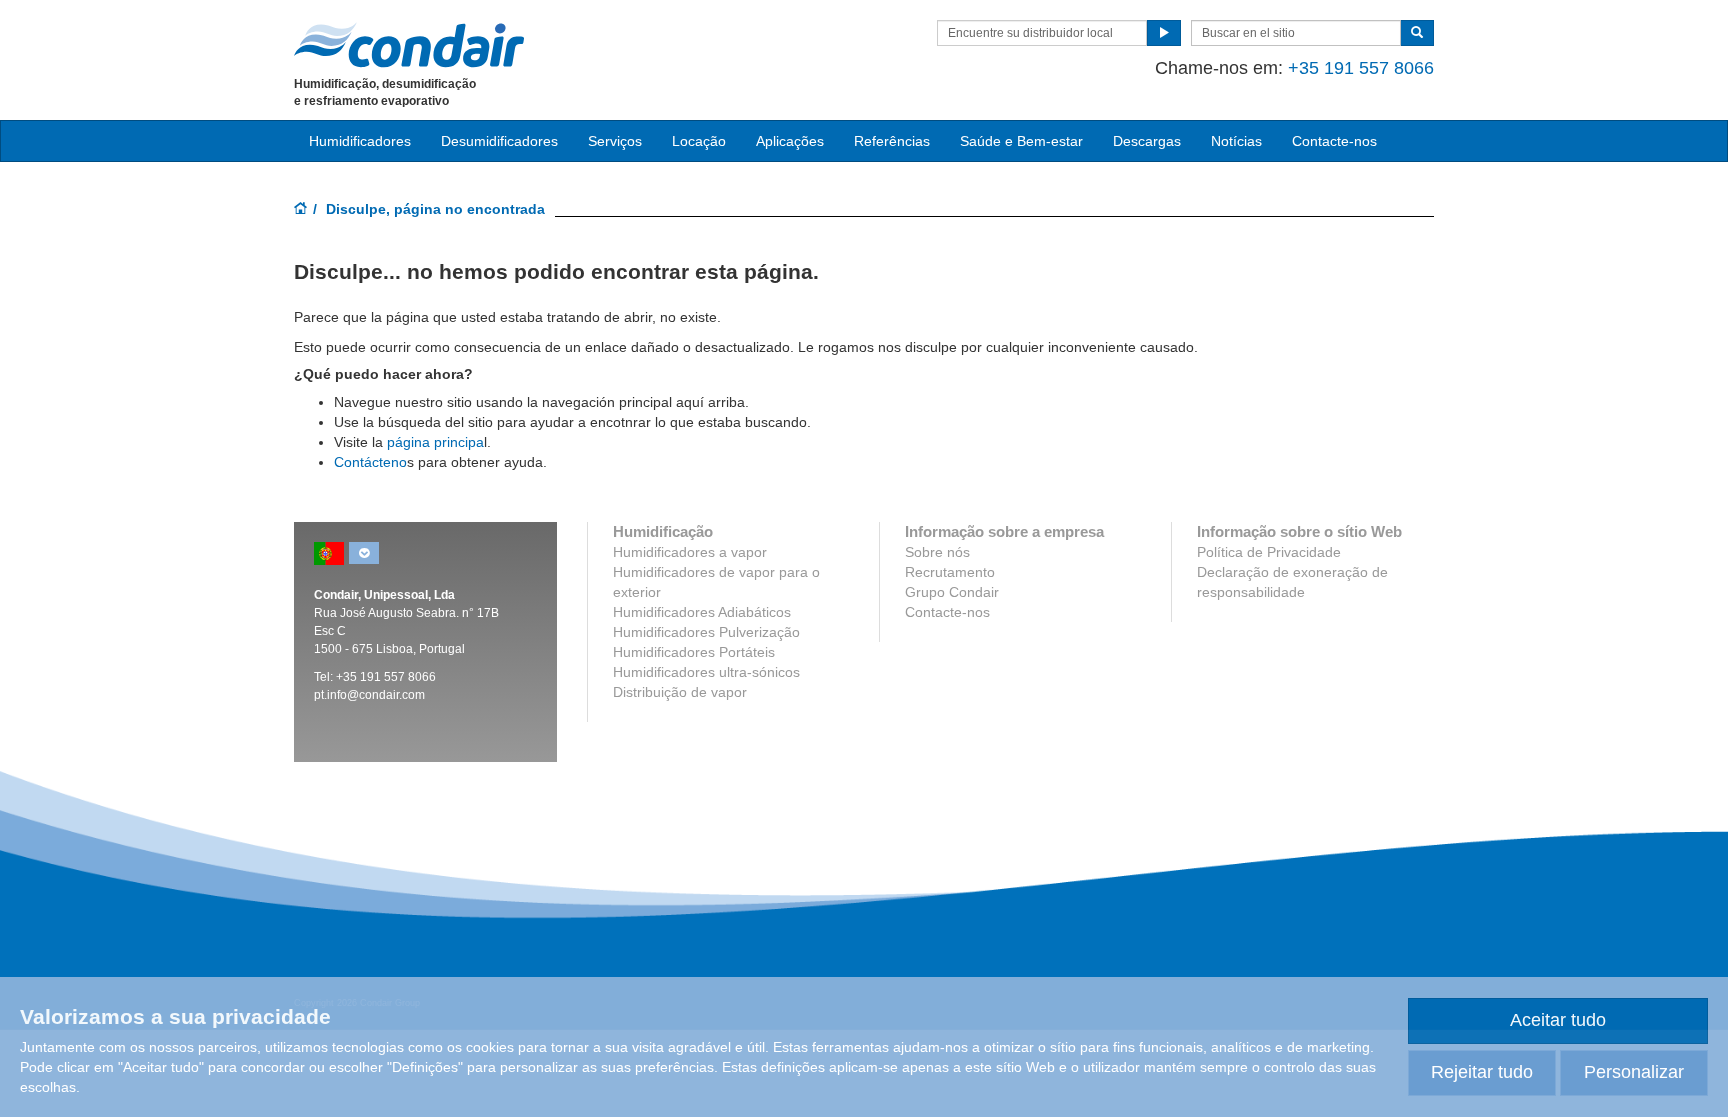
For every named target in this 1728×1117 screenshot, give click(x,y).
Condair (409, 45)
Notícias (1236, 141)
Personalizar (1634, 1072)
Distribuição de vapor (680, 692)
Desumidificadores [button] (499, 141)
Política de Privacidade (1269, 552)
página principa (435, 442)
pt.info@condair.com (369, 695)
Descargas (1147, 141)
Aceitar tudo (1558, 1020)
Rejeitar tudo (1482, 1072)
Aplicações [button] (790, 141)
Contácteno (370, 462)
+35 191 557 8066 (1361, 68)
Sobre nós (937, 552)
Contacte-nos (1334, 141)
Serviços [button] (615, 141)
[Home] (301, 210)
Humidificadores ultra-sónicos (706, 672)
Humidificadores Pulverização (706, 632)
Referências (892, 141)
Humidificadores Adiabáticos (702, 612)
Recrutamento (950, 572)
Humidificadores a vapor (690, 552)
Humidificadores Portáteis (694, 652)
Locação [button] (699, 141)
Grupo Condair (952, 592)
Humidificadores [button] (360, 141)
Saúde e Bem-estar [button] (1021, 141)
